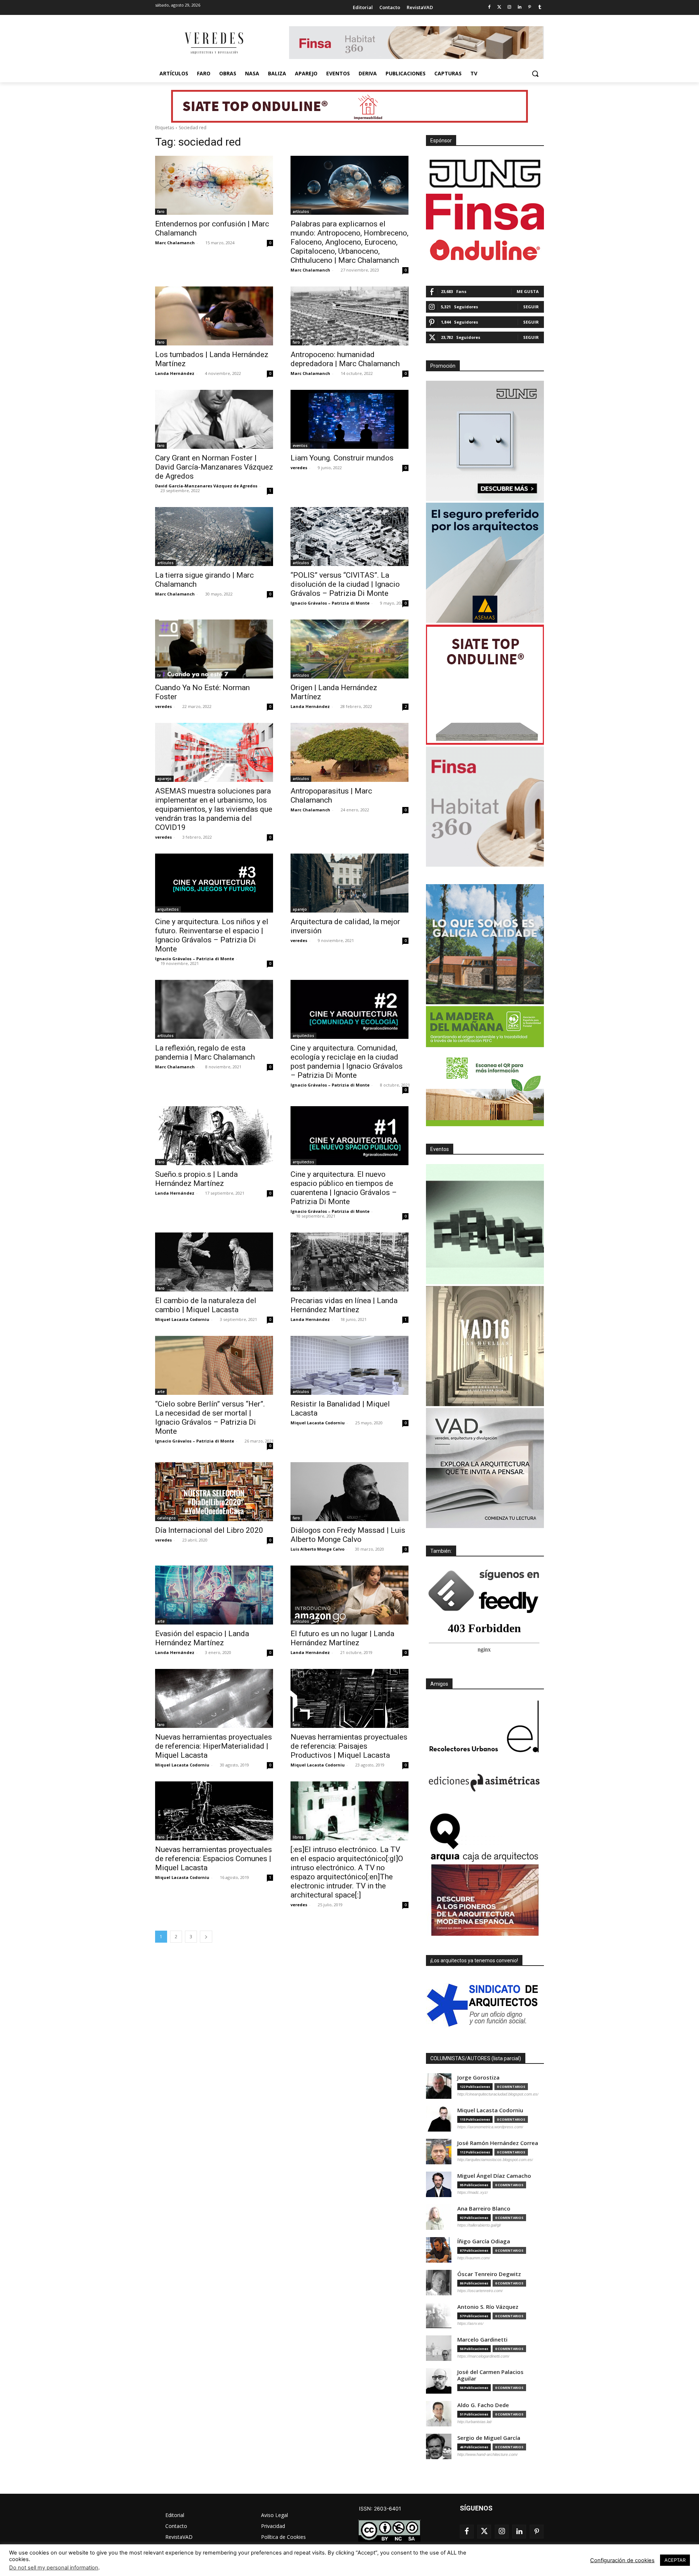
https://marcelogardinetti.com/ (483, 2356)
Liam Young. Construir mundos (342, 458)
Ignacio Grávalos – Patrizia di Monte (330, 603)
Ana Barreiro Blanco (484, 2209)
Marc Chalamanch (175, 243)
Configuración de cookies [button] (622, 2560)
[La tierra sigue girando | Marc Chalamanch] (214, 537)
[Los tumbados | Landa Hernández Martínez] (214, 316)
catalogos (167, 1518)
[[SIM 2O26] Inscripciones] (485, 1224)
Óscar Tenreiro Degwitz (489, 2274)
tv (159, 675)
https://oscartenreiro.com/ (480, 2291)
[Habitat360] (485, 807)
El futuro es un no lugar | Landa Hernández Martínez (342, 1638)
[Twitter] (499, 7)
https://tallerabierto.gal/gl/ (479, 2225)
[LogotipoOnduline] (485, 250)
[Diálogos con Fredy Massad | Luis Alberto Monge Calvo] (349, 1492)
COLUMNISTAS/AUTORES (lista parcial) (476, 2058)
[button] (535, 74)
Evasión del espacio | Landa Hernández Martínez (202, 1638)
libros (298, 1837)
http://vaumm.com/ (474, 2258)
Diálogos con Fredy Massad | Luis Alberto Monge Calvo (348, 1535)
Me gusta (528, 291)
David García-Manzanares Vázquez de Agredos (206, 486)
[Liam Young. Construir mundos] (349, 419)
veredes (299, 468)
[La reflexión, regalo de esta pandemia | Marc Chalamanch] (214, 1009)
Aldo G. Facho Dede (483, 2405)
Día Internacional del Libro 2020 (209, 1530)
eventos (300, 446)
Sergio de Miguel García (489, 2438)
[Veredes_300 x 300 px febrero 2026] (485, 944)
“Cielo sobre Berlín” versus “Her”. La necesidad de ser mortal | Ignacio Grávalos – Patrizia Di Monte (210, 1418)
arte (161, 1392)
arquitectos (168, 909)
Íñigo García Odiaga (484, 2241)
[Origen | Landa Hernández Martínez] (349, 649)
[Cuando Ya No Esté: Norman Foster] (214, 649)
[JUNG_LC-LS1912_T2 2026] (485, 441)
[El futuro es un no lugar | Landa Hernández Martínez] (349, 1595)
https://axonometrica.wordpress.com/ (490, 2127)
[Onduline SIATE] (485, 685)
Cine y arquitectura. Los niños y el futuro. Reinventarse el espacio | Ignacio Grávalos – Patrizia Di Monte (212, 935)
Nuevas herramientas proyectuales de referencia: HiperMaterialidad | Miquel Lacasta (214, 1746)
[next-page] (206, 1937)
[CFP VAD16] (485, 1346)
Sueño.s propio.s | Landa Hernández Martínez (196, 1179)
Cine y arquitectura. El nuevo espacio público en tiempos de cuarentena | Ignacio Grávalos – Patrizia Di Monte (344, 1188)
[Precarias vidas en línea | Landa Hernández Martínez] (349, 1262)
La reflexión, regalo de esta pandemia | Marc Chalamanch (205, 1052)
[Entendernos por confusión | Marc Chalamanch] (214, 185)
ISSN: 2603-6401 (380, 2508)
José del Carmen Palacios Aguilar (490, 2375)
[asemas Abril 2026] (485, 563)
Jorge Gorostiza (478, 2078)
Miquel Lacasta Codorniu (182, 1319)
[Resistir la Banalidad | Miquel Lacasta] (349, 1365)
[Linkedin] (520, 7)
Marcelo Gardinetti (482, 2340)
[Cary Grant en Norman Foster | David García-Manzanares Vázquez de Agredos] (214, 419)
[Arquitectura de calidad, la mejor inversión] (349, 883)
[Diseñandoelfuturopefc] (485, 1066)
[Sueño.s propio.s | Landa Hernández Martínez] (214, 1136)
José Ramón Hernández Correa (498, 2143)
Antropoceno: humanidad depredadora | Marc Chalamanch (345, 359)
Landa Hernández (175, 373)
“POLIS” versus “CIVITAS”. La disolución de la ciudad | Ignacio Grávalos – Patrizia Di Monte (345, 584)
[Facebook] (489, 7)
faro (161, 211)
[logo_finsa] (485, 212)
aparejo (164, 779)
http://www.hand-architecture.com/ (487, 2454)
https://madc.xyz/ (473, 2192)
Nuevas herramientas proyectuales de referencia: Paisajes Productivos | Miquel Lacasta (349, 1746)
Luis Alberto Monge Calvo (317, 1549)
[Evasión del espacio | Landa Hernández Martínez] (214, 1595)
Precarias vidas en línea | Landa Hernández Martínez (344, 1305)
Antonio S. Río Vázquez (488, 2307)
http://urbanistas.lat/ (475, 2422)
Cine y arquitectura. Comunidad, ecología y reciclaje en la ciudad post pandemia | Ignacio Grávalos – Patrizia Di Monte (347, 1062)
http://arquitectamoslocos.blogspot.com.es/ (495, 2160)
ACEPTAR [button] (675, 2560)
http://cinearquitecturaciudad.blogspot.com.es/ (498, 2094)
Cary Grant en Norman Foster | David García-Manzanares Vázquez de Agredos (214, 467)
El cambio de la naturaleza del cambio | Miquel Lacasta (206, 1305)
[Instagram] (510, 7)
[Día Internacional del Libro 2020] (214, 1492)
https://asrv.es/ (470, 2323)
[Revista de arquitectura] (213, 43)
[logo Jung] (485, 174)
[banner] (485, 1468)
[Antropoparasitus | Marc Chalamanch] (349, 752)
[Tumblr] (540, 7)
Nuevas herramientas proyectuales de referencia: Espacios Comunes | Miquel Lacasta (214, 1859)
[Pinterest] (530, 7)
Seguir (531, 307)
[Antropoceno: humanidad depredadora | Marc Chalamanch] (349, 316)
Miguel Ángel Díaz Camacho (494, 2176)
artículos (301, 211)
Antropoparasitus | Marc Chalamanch (331, 796)
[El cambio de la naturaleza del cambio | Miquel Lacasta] (214, 1262)
